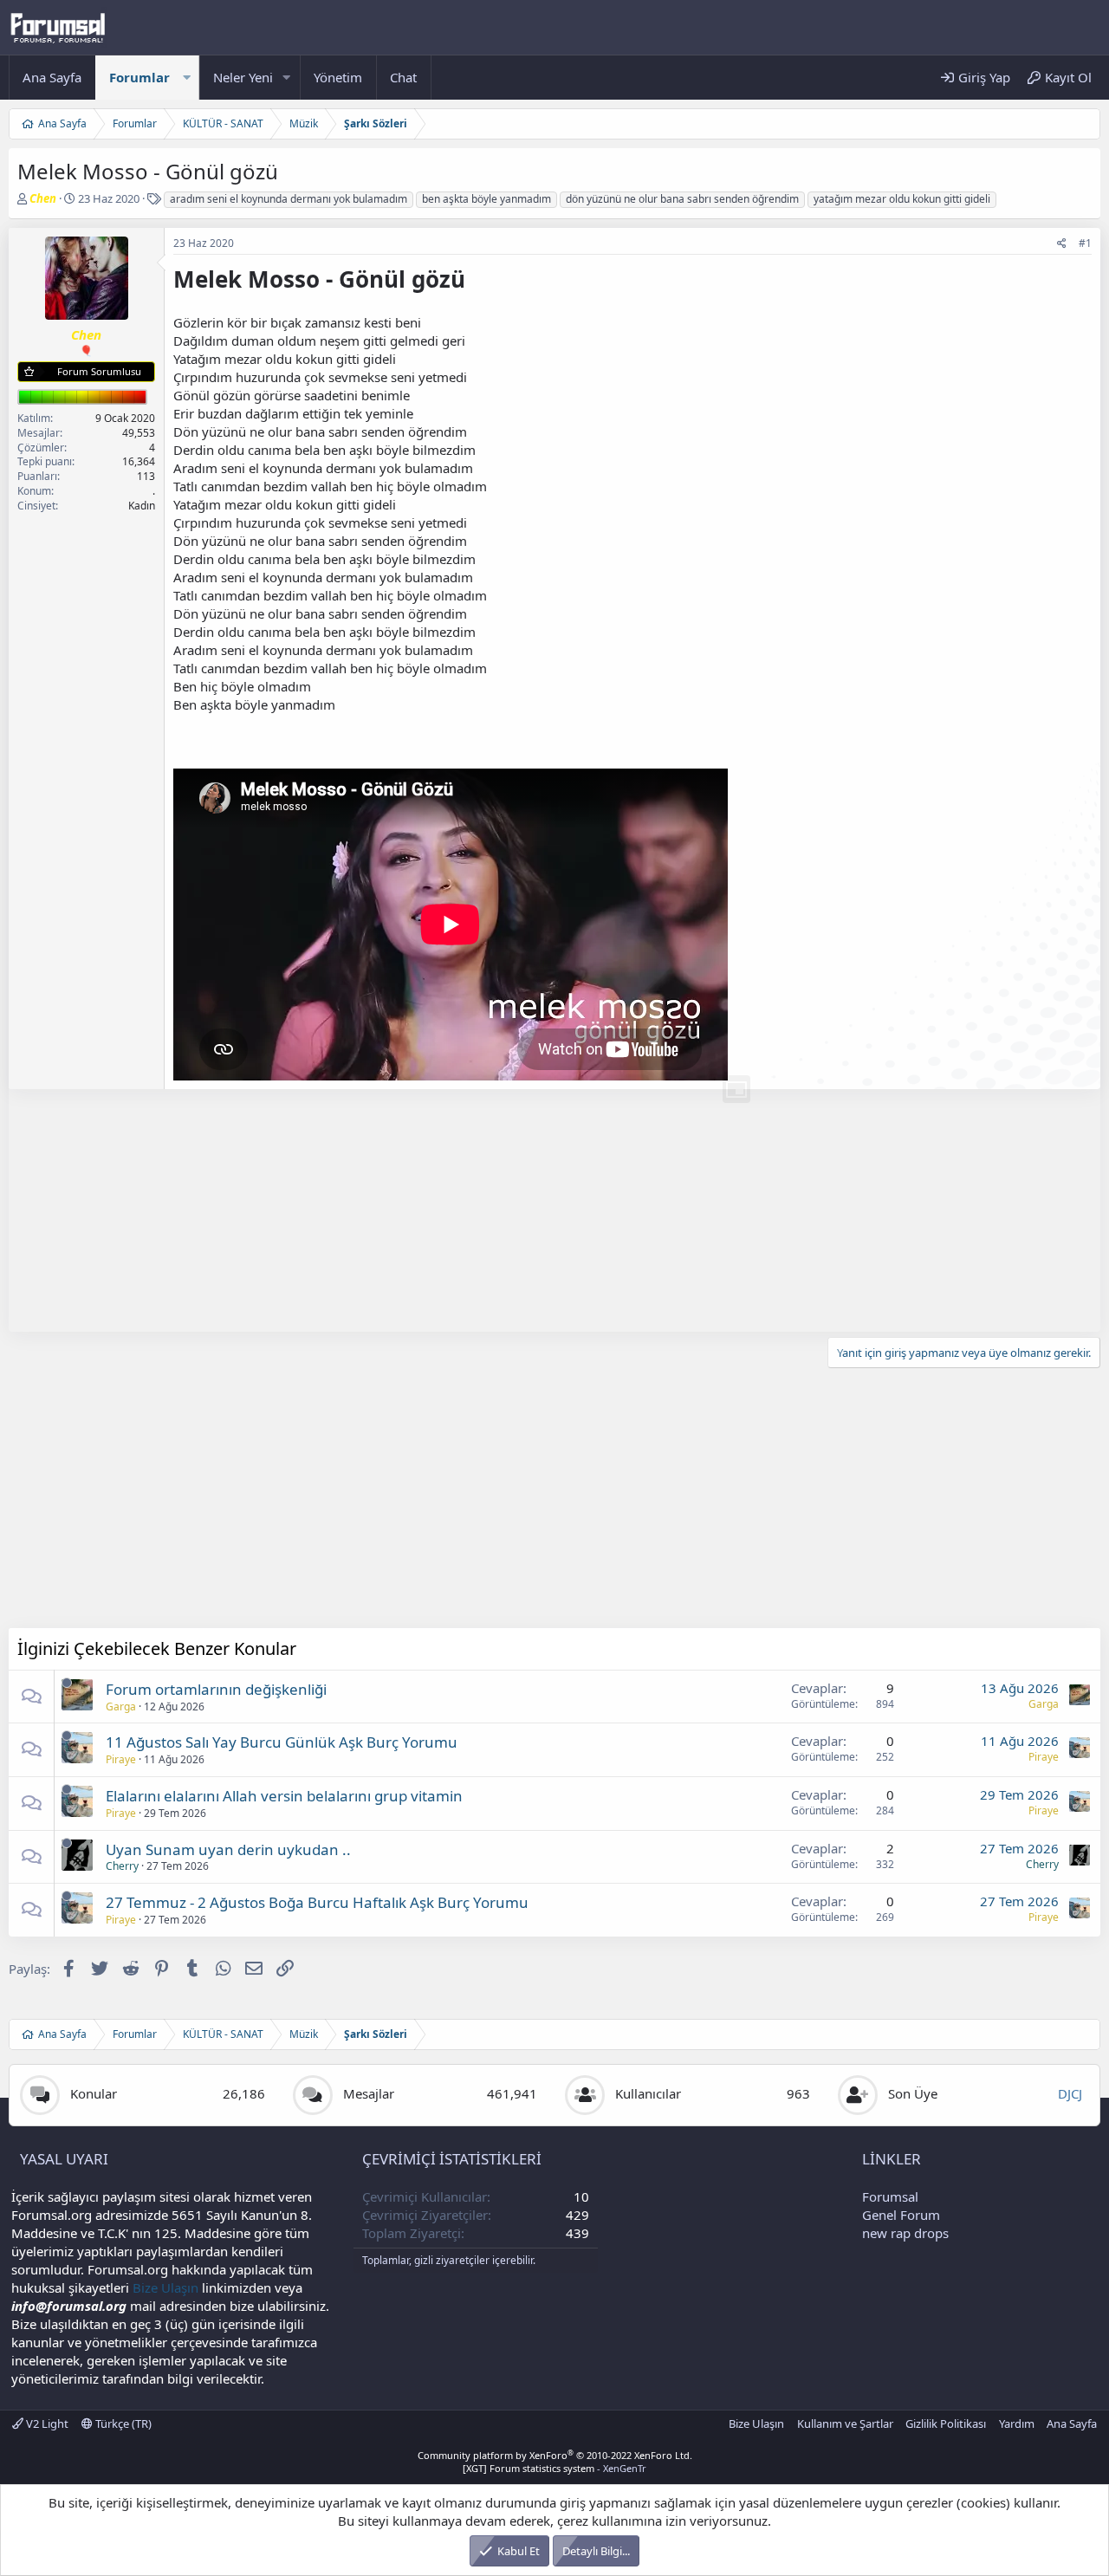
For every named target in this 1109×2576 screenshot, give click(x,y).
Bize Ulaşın (165, 2287)
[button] (186, 78)
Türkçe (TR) (122, 2424)
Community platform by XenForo (555, 2455)
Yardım (1017, 2424)
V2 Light (46, 2424)
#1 (1085, 243)
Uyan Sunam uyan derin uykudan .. (228, 1849)
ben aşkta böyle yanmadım (486, 199)
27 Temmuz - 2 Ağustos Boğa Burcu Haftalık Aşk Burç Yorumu (317, 1902)
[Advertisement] (529, 1210)
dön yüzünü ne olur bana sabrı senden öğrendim (682, 199)
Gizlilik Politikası (946, 2424)
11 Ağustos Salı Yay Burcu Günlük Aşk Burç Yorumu (282, 1742)
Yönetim (338, 77)
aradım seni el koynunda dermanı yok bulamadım (289, 199)
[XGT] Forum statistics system (554, 2468)
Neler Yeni (243, 77)
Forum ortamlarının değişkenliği (216, 1689)
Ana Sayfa (52, 77)
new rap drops (905, 2233)
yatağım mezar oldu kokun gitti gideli (902, 199)
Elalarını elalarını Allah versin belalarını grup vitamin (284, 1796)
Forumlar (139, 77)
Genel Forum (901, 2215)
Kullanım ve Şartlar (845, 2424)
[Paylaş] (1062, 244)
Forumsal (890, 2196)
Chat (403, 77)
